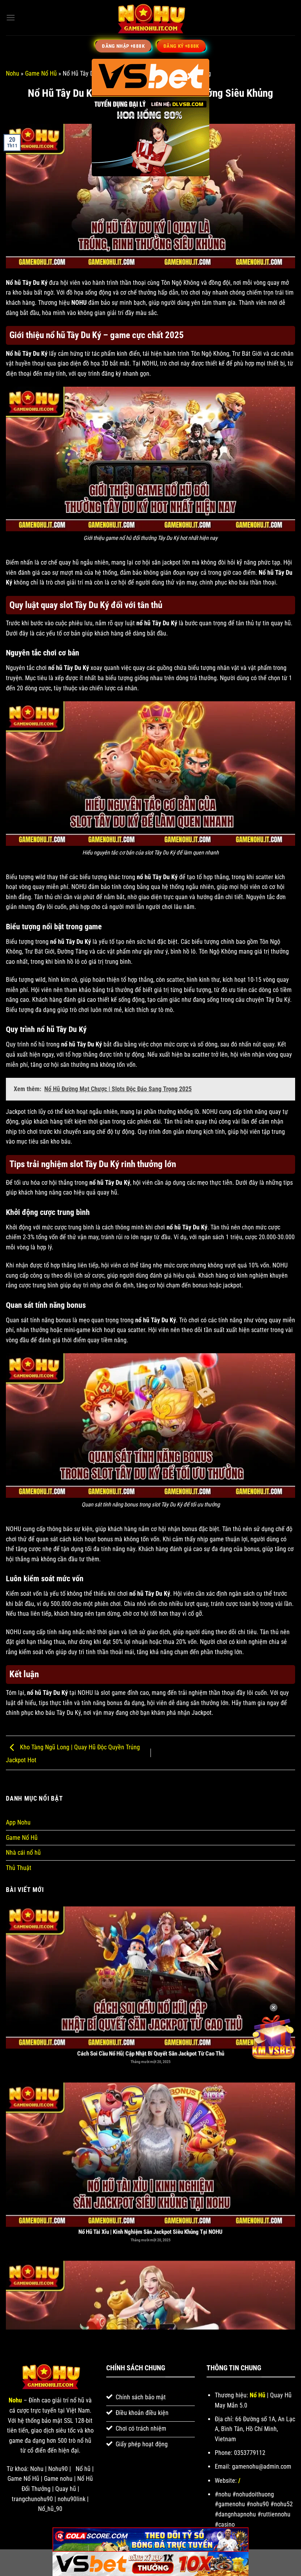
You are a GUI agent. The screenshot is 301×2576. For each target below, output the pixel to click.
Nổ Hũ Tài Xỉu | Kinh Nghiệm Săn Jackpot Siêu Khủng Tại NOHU (150, 2185)
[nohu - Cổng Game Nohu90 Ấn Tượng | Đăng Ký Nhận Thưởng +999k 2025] (150, 18)
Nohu (13, 73)
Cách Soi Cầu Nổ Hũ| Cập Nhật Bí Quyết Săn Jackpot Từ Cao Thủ (151, 2007)
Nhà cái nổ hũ (23, 1853)
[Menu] (11, 17)
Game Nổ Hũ (41, 73)
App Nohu (18, 1822)
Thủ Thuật (19, 1868)
